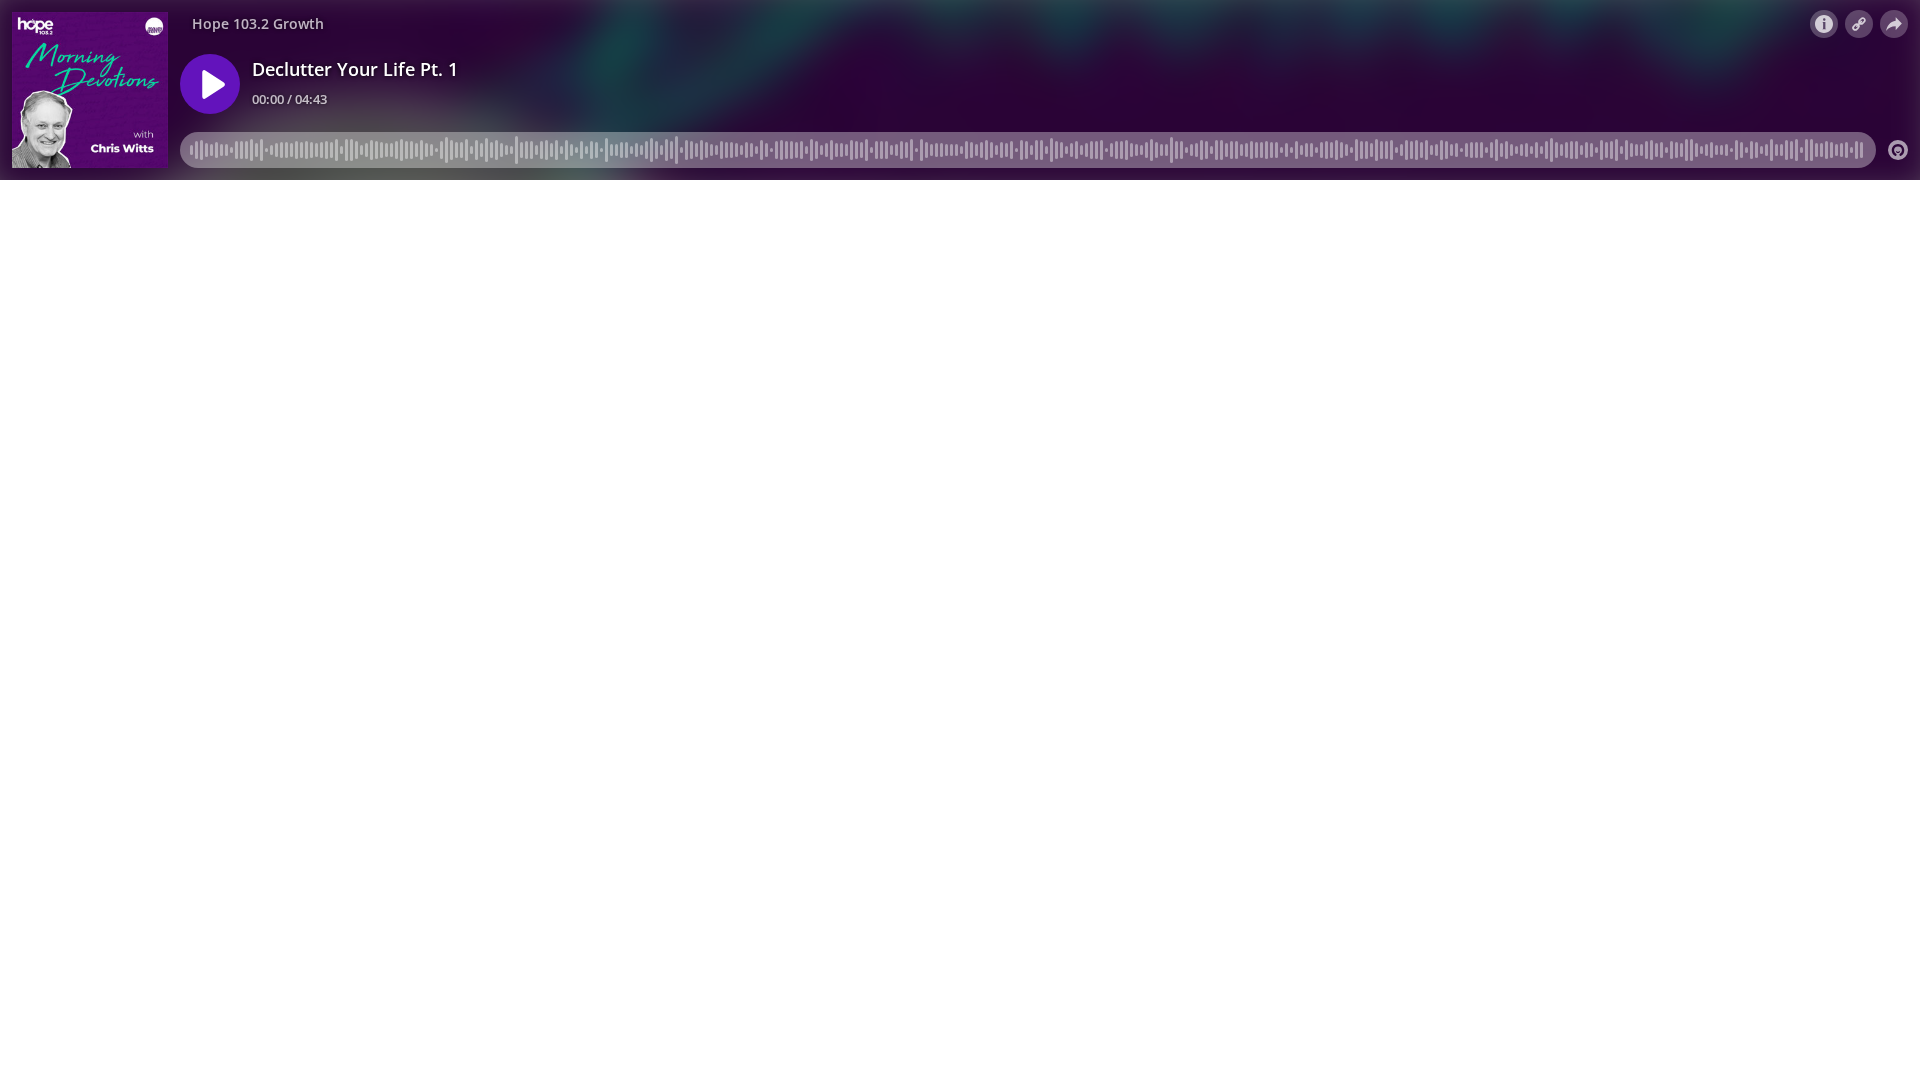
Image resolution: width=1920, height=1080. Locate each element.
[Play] (210, 84)
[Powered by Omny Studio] (1898, 150)
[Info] (1824, 24)
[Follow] (1859, 24)
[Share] (1894, 24)
